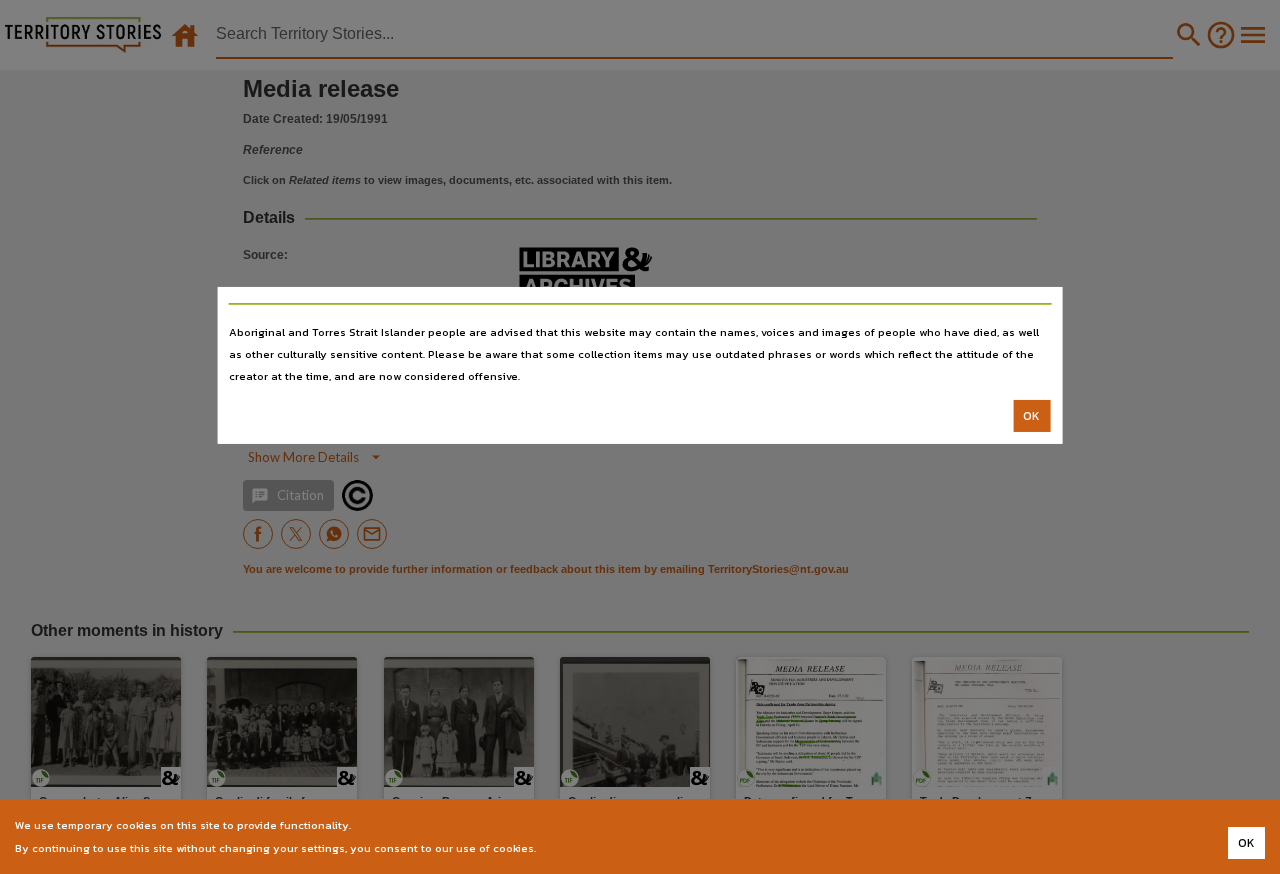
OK (1031, 416)
